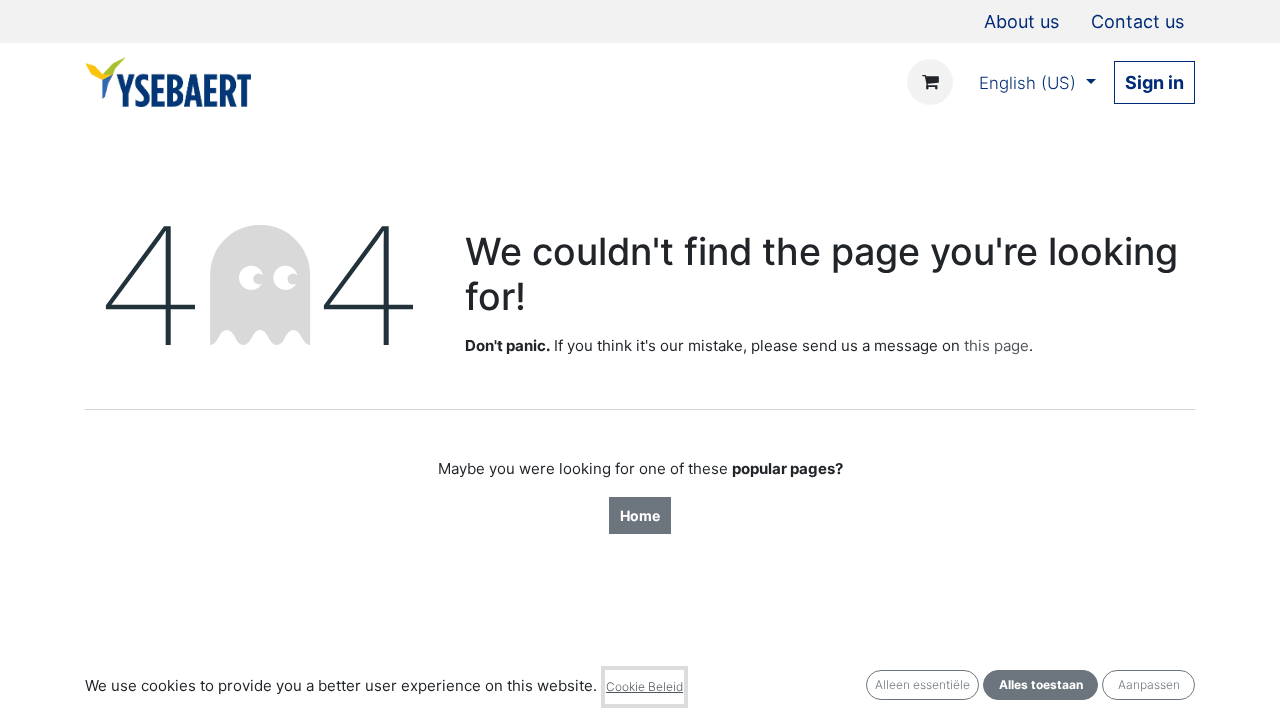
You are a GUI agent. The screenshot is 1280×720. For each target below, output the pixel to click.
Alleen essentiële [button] (922, 684)
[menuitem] (1021, 21)
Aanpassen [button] (1149, 684)
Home (640, 515)
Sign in (1154, 82)
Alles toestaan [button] (1041, 684)
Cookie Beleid (644, 686)
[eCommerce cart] (930, 82)
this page (996, 345)
